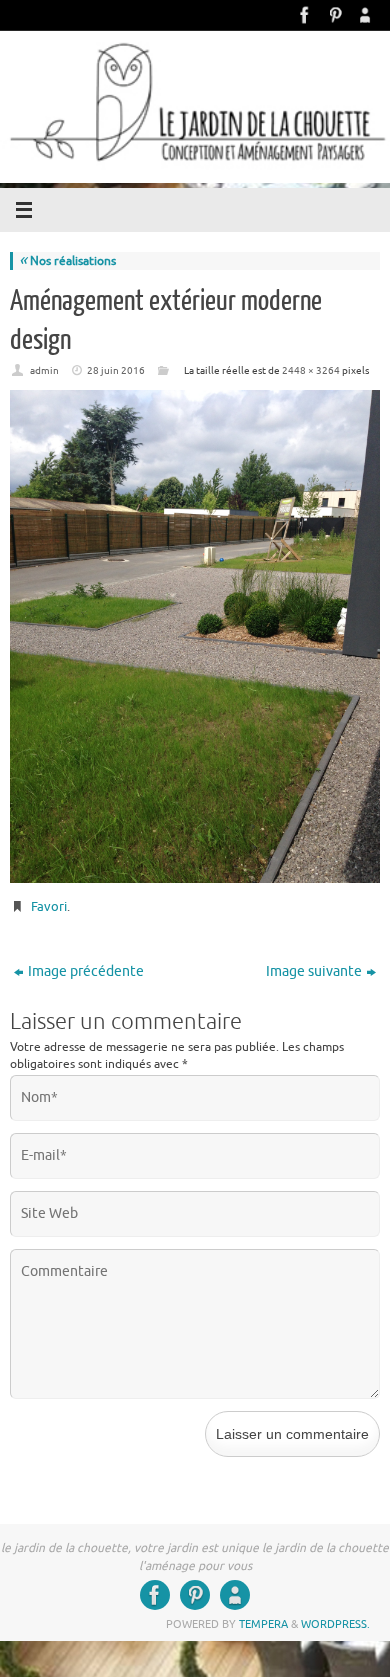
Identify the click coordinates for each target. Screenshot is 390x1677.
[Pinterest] (335, 15)
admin (44, 370)
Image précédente (86, 971)
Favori (49, 906)
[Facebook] (305, 15)
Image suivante (314, 971)
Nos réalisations (67, 261)
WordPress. (335, 1624)
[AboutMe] (365, 15)
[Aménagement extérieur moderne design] (195, 636)
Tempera (263, 1624)
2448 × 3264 (311, 370)
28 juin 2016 (116, 370)
